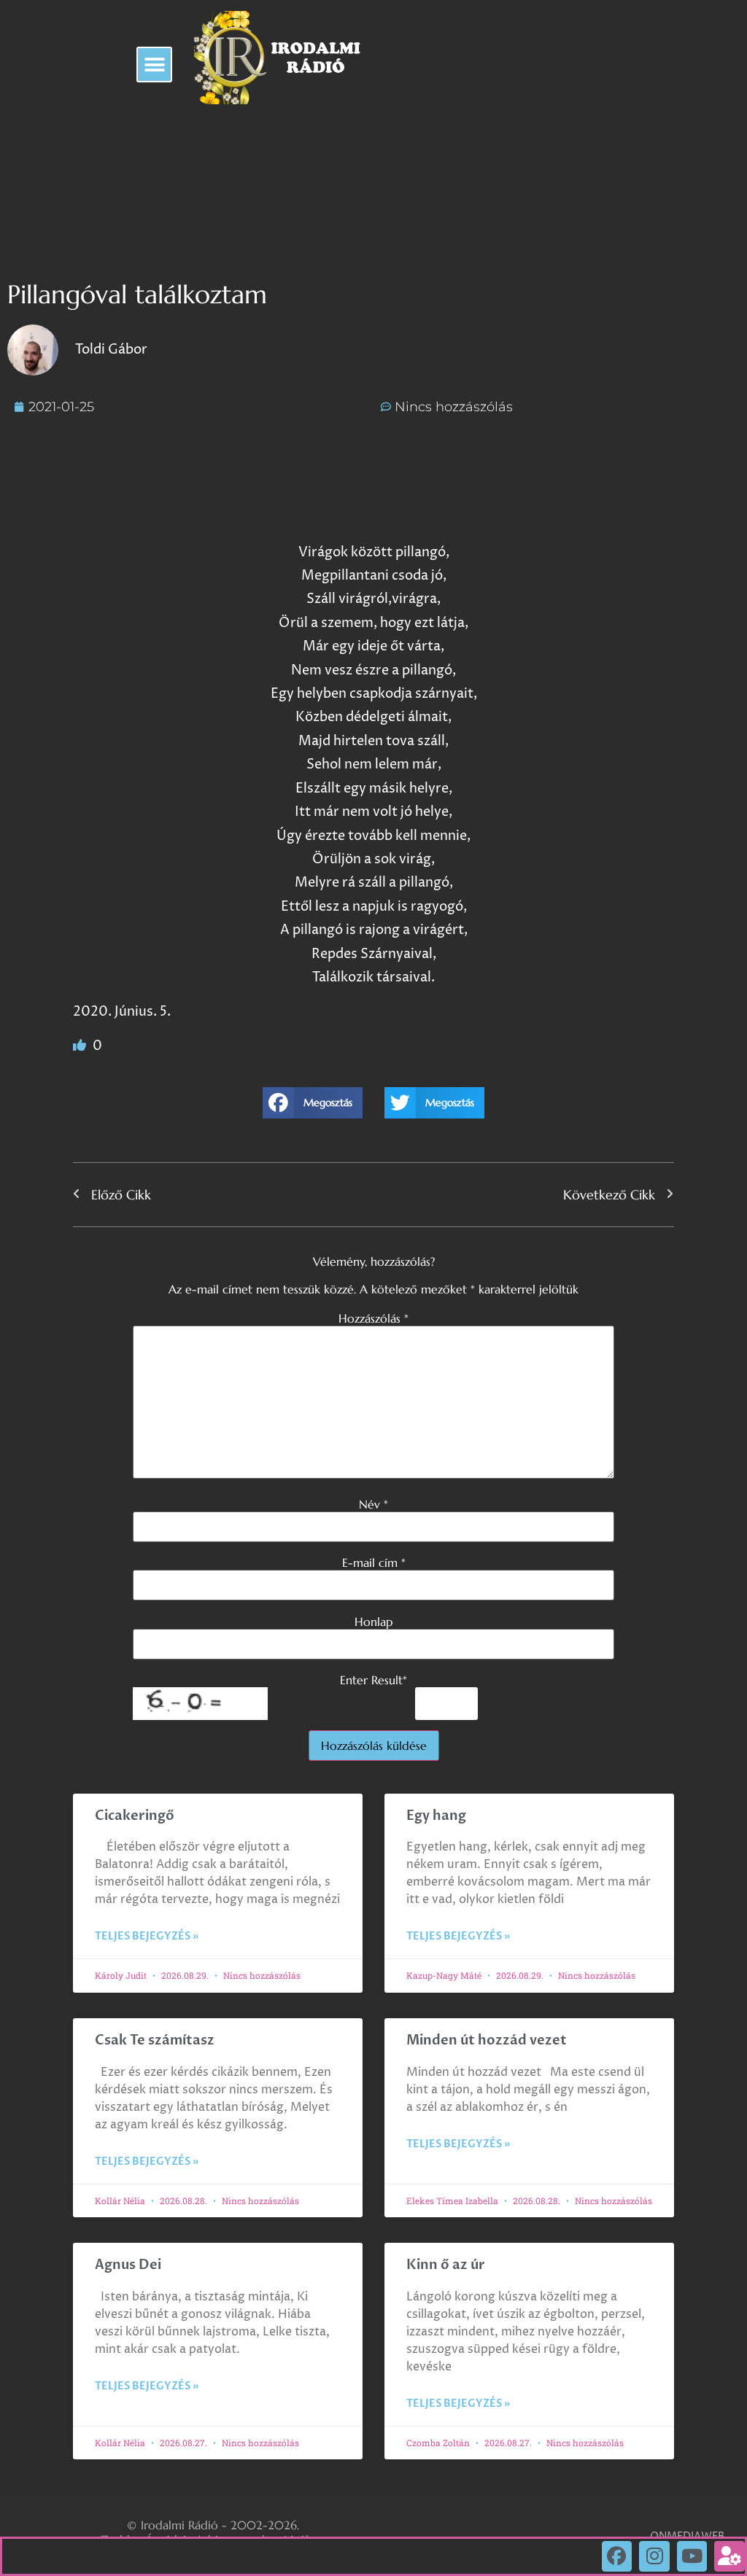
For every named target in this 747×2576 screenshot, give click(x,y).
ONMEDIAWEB (687, 2536)
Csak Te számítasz (155, 2040)
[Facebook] (617, 2556)
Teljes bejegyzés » (147, 1936)
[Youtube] (692, 2556)
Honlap (373, 1622)
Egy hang (436, 1816)
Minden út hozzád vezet (487, 2040)
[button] (154, 65)
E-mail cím (374, 1563)
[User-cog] (729, 2556)
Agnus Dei (128, 2265)
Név (373, 1504)
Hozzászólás (373, 1318)
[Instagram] (654, 2556)
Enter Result (373, 1680)
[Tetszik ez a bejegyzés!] (81, 1046)
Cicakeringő (135, 1816)
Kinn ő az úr (446, 2265)
